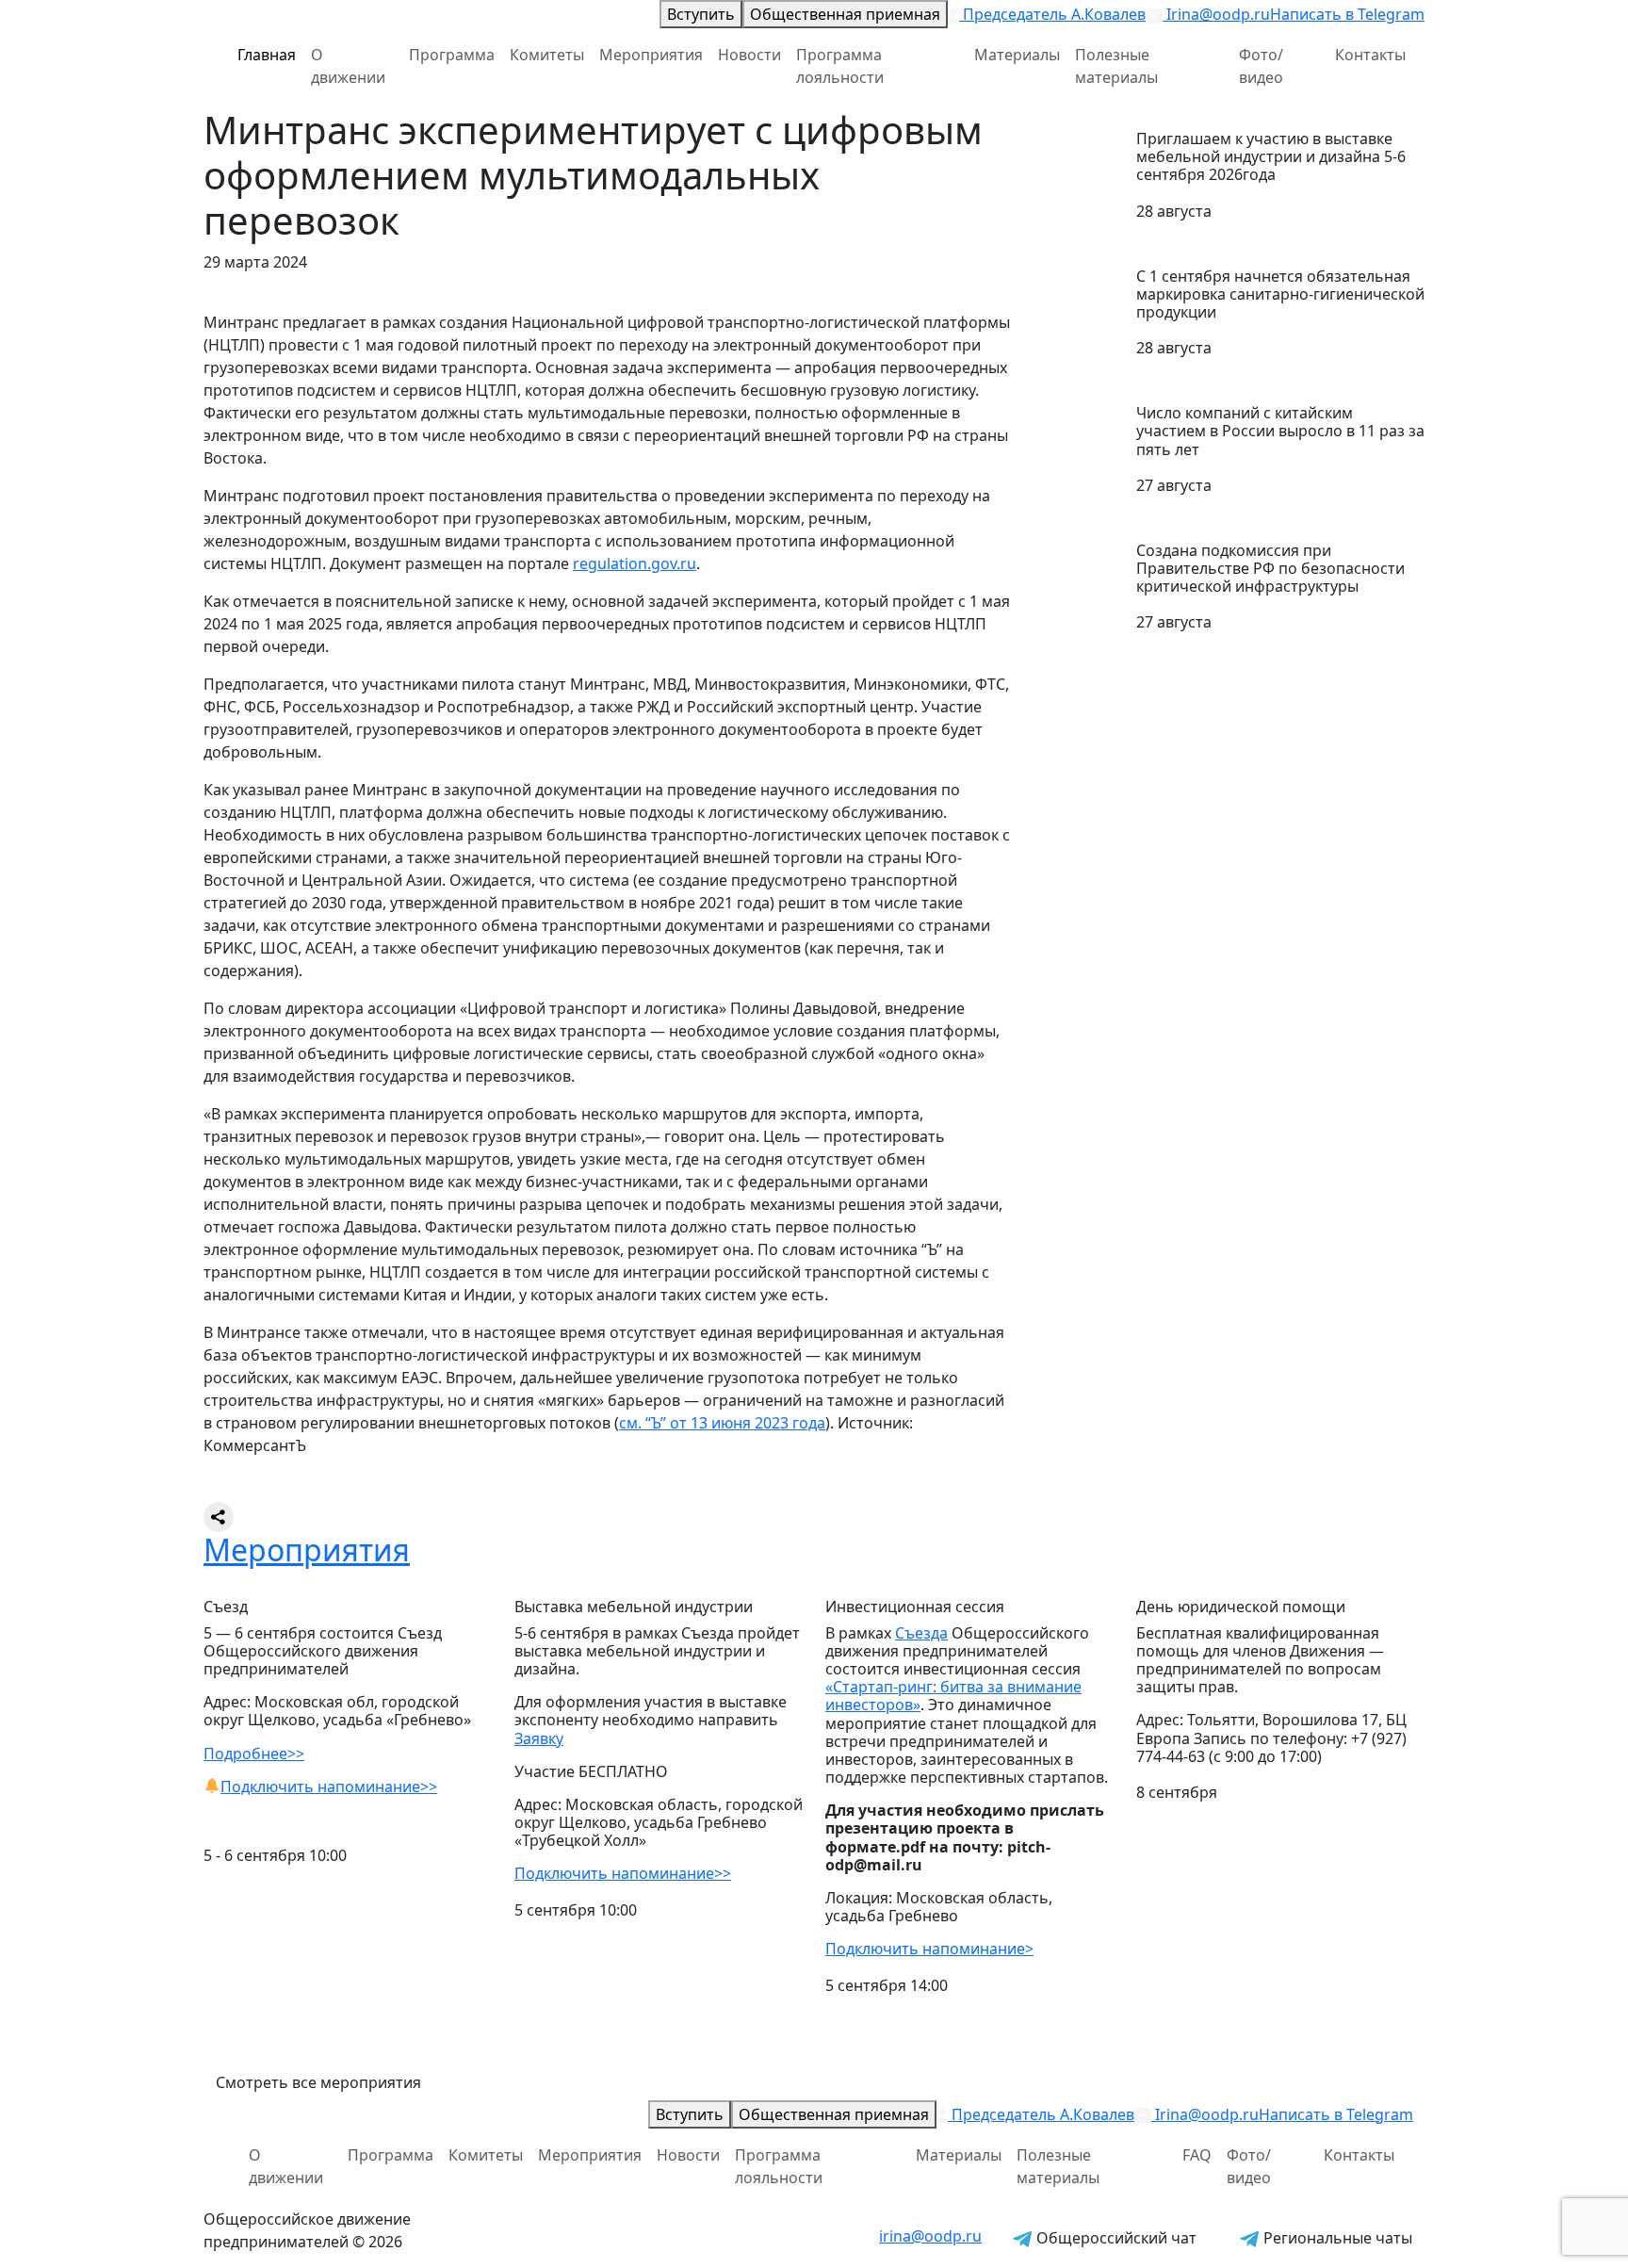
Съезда (921, 1633)
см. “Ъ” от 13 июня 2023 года (722, 1423)
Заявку (539, 1738)
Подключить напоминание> (929, 1949)
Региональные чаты (1336, 2238)
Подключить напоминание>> (329, 1787)
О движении (348, 66)
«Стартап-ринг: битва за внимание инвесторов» (953, 1696)
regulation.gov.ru (635, 563)
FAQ (1197, 2155)
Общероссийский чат (1115, 2238)
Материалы (1017, 55)
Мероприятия (651, 55)
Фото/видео (1261, 66)
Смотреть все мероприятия (318, 2082)
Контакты (1370, 55)
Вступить (701, 14)
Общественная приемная (845, 14)
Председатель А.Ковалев (1052, 14)
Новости (749, 55)
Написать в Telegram (1347, 14)
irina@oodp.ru (930, 2236)
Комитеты (547, 55)
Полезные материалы (1116, 66)
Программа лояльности (840, 66)
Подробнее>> (254, 1754)
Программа (452, 55)
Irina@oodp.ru (1216, 14)
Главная (267, 55)
